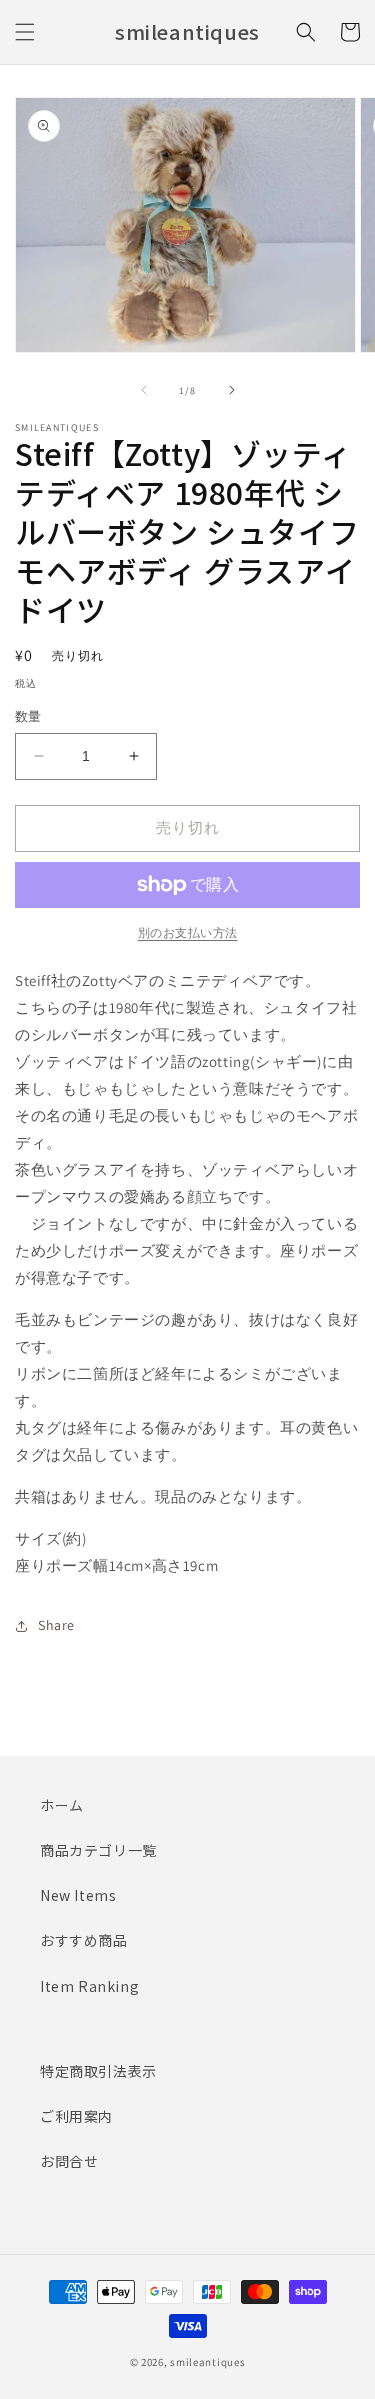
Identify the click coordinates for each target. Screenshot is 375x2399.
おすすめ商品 (84, 1940)
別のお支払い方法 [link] (188, 932)
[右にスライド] (232, 390)
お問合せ (69, 2161)
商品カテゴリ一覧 (98, 1850)
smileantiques (207, 2362)
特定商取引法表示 (98, 2071)
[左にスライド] (144, 390)
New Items (78, 1895)
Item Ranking (89, 1986)
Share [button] (56, 1625)
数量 (28, 716)
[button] (25, 32)
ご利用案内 (76, 2116)
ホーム (62, 1805)
